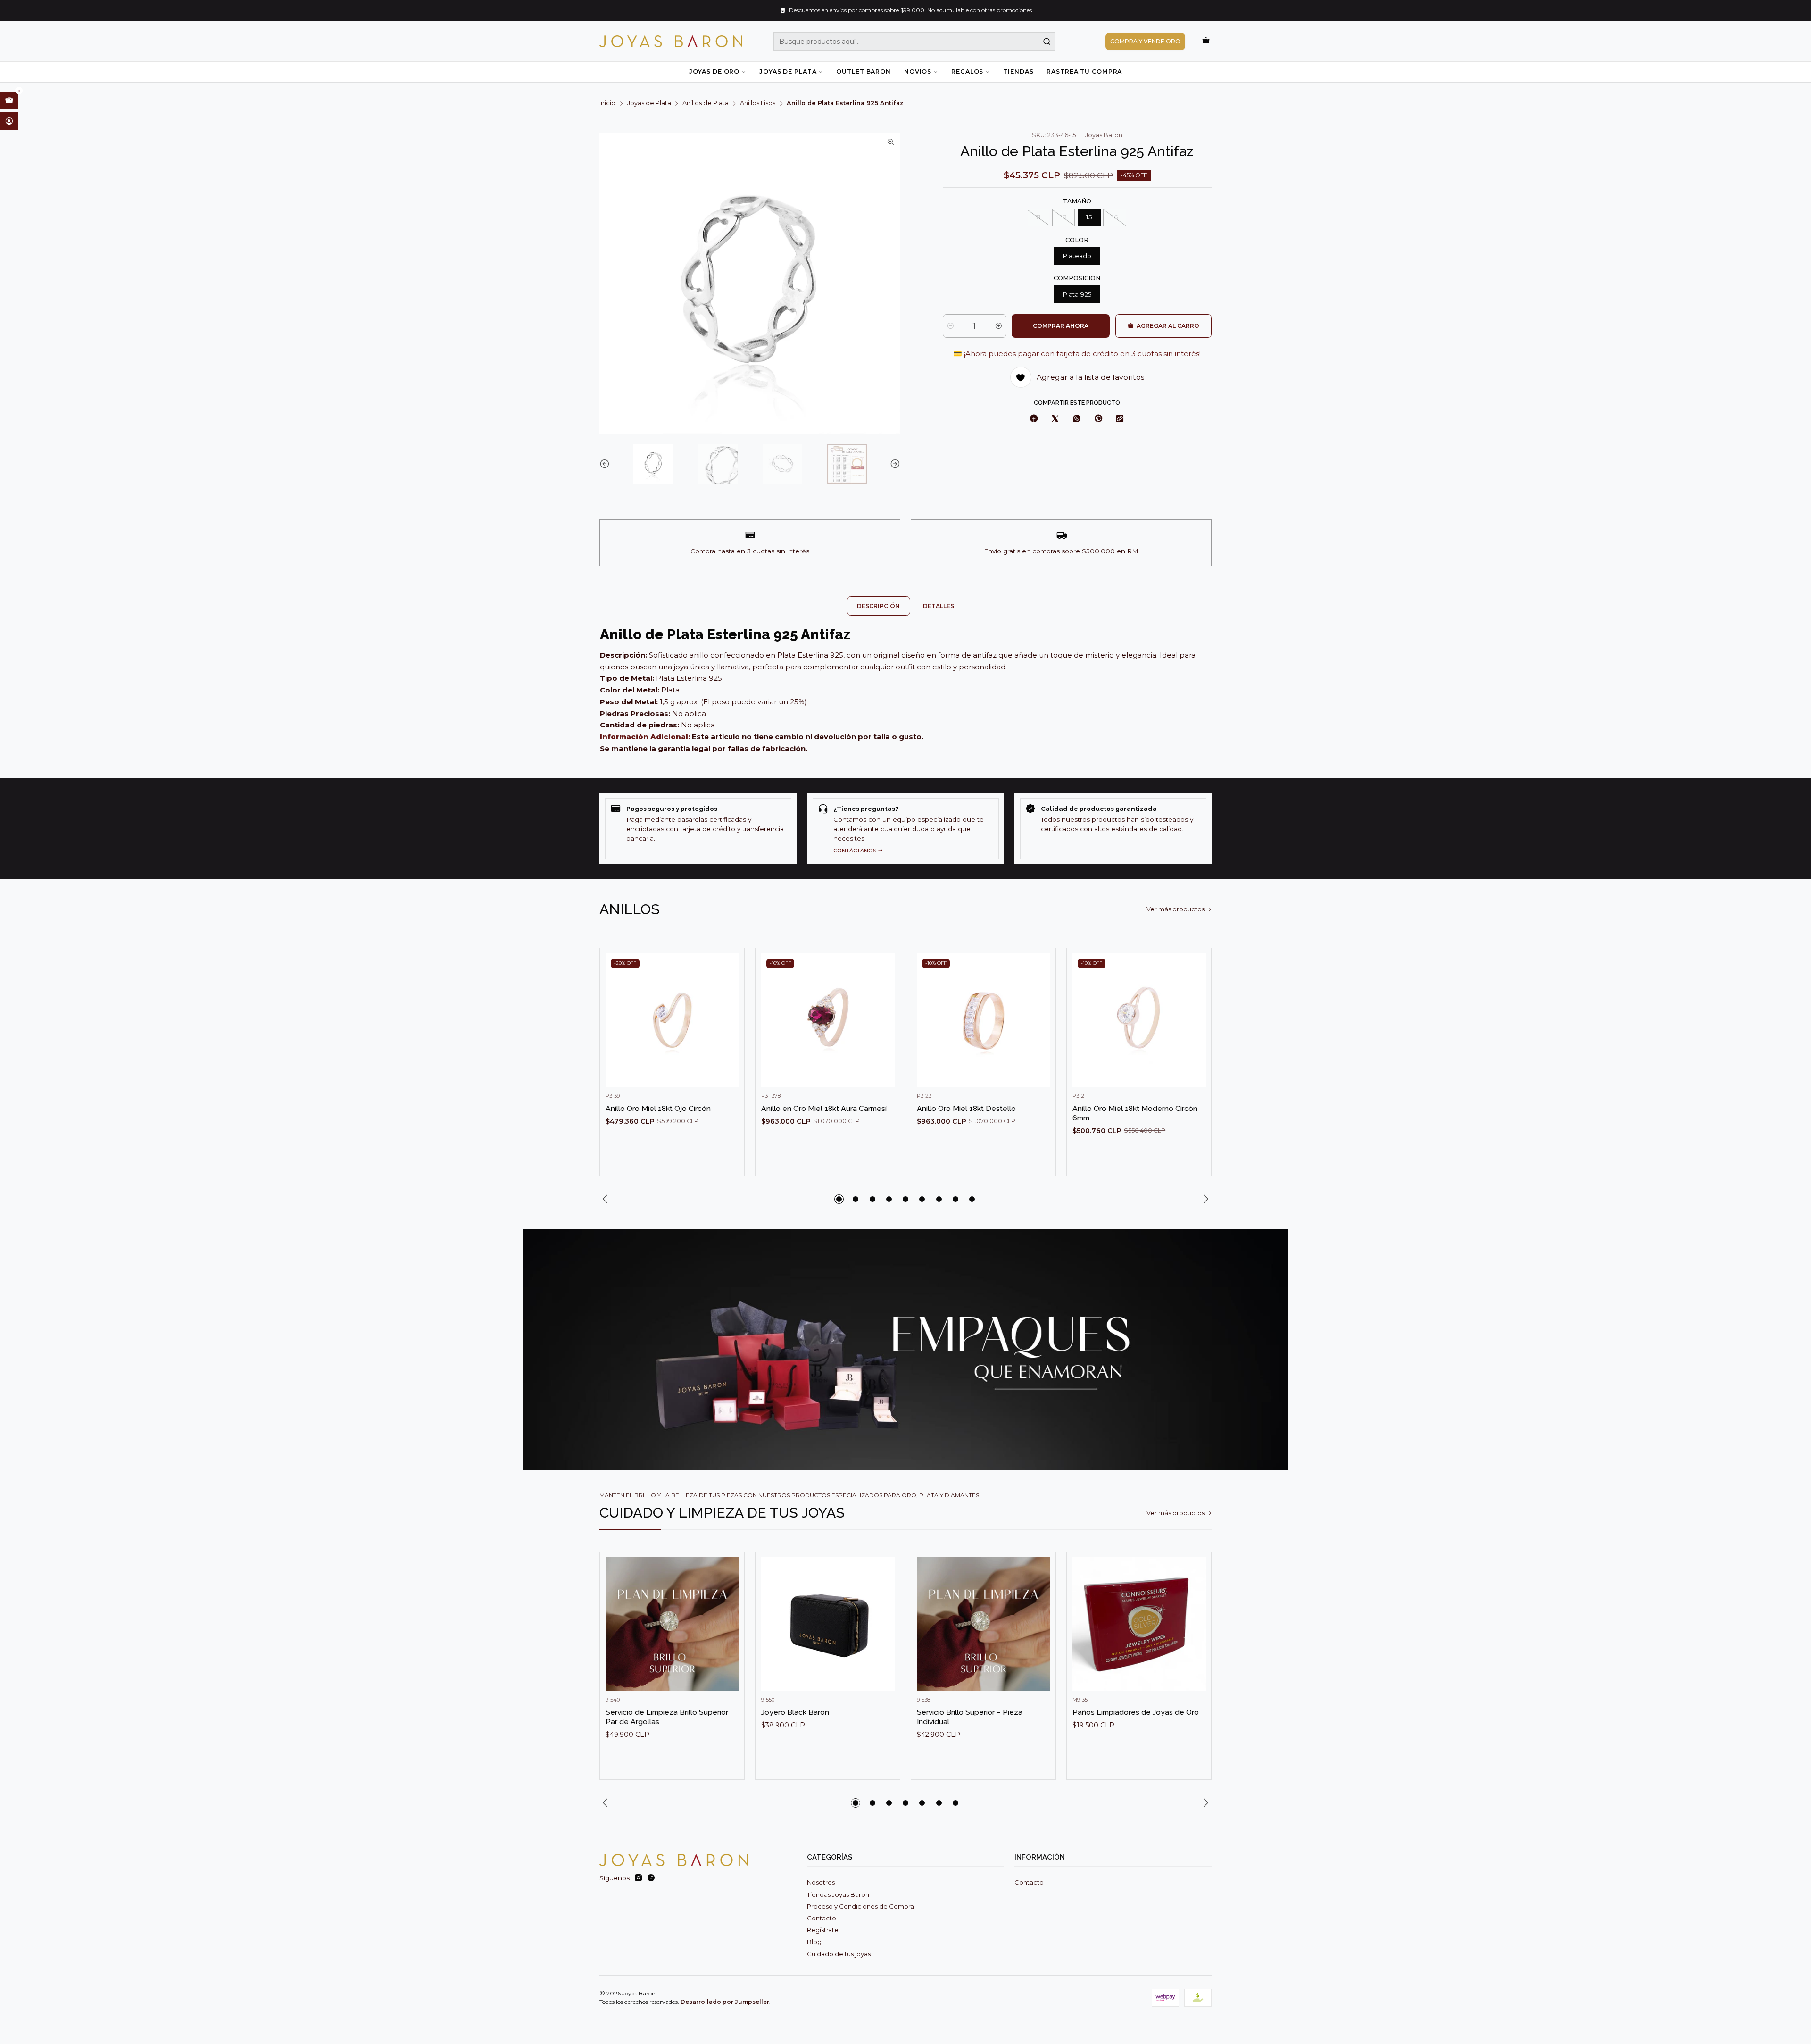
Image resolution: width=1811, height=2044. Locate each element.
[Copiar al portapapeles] (1120, 419)
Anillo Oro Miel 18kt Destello (966, 1108)
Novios (918, 71)
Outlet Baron (863, 71)
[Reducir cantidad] (951, 326)
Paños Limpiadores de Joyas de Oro (1136, 1712)
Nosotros (821, 1882)
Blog (814, 1942)
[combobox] (914, 42)
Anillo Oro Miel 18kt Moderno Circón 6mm (1135, 1113)
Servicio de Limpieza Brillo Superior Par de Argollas (667, 1717)
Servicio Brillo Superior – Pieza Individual (970, 1717)
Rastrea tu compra (1084, 71)
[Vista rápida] (728, 1029)
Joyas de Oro (714, 71)
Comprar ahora (1061, 326)
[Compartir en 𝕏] (1055, 419)
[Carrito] (1206, 41)
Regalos (967, 71)
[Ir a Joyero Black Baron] (828, 1624)
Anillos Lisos (758, 104)
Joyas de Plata (788, 71)
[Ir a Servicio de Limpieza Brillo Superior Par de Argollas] (672, 1624)
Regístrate (823, 1930)
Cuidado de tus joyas (839, 1954)
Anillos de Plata (706, 104)
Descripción (878, 606)
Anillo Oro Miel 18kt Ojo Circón (658, 1108)
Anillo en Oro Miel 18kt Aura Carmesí (824, 1108)
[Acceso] (9, 121)
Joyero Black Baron (795, 1712)
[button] (839, 1199)
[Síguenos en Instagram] (638, 1878)
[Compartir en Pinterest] (1098, 419)
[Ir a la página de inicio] (671, 41)
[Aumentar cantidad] (999, 326)
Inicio (607, 104)
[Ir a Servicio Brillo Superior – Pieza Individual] (984, 1624)
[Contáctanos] (905, 829)
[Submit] (1047, 42)
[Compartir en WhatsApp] (1076, 419)
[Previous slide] (606, 464)
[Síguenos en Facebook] (651, 1878)
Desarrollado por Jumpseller (725, 2002)
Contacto (822, 1918)
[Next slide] (893, 464)
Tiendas (1018, 71)
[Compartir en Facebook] (1034, 419)
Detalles (939, 606)
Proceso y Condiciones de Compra (860, 1906)
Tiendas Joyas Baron (838, 1894)
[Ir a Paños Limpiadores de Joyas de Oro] (1139, 1624)
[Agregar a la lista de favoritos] (728, 1006)
